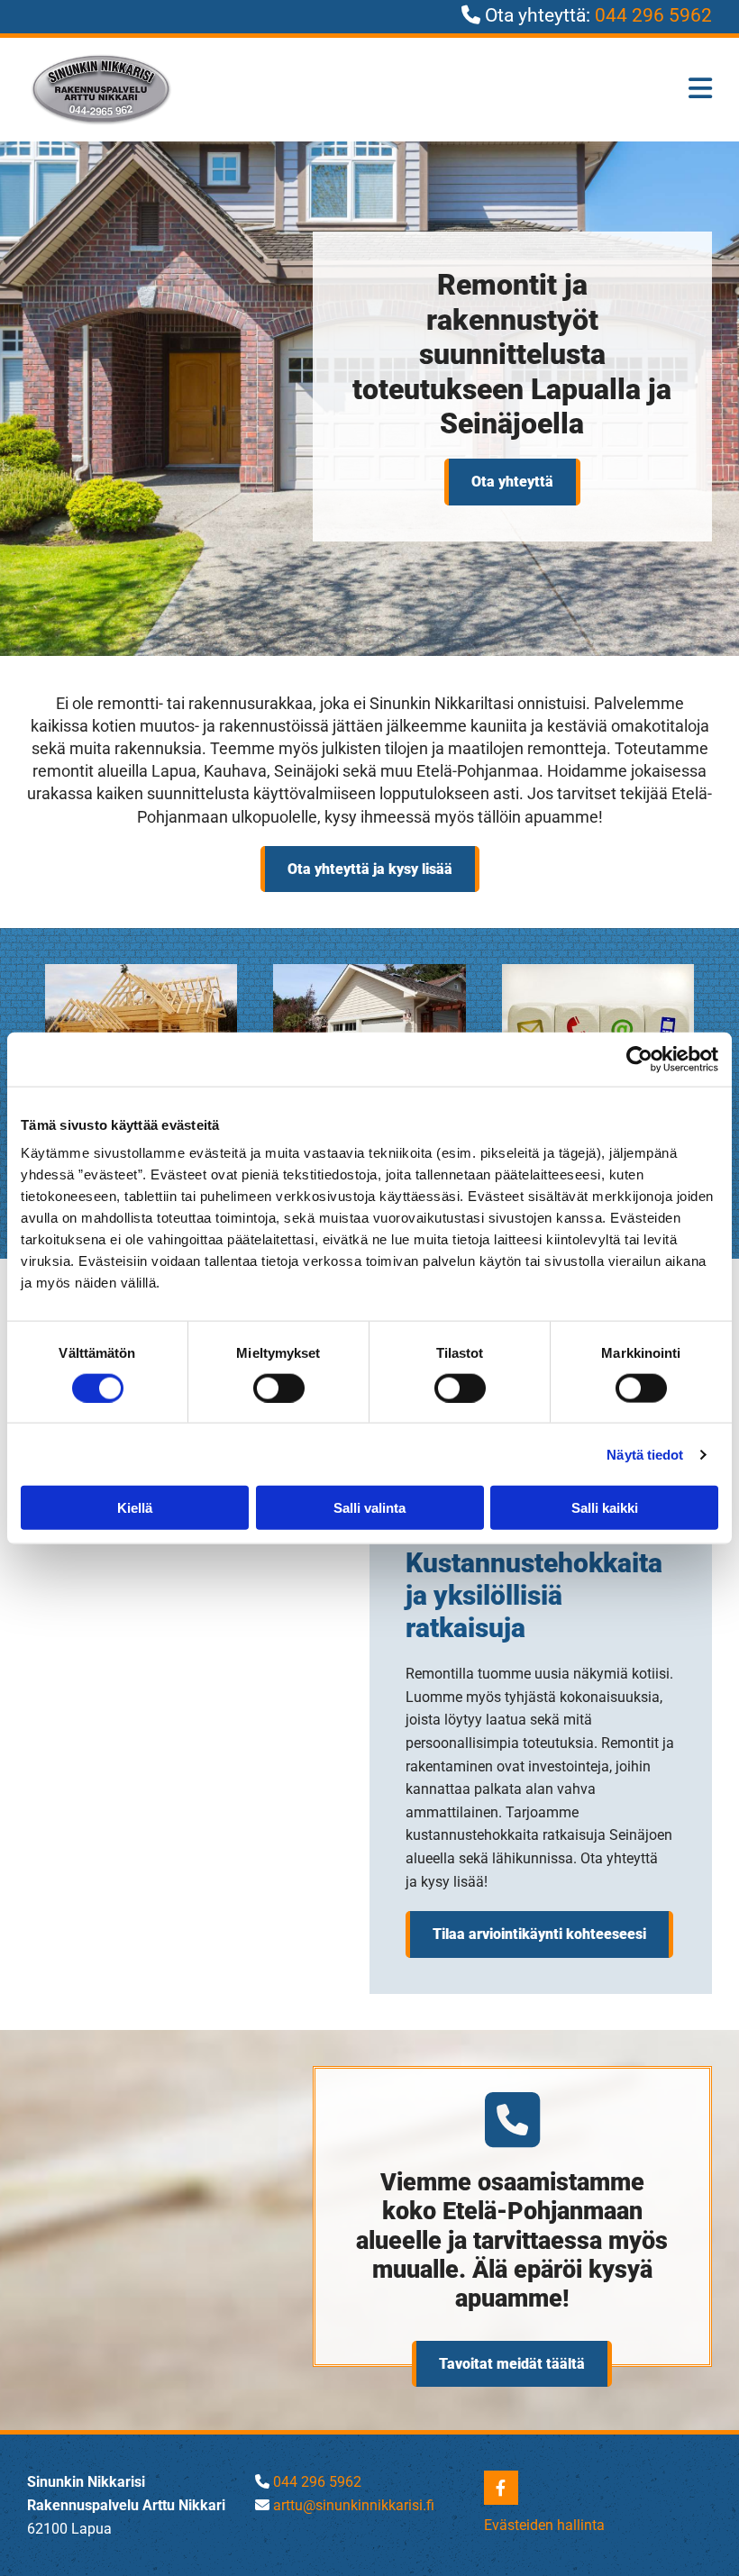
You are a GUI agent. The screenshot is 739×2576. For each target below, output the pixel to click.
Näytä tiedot (645, 1454)
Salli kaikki (605, 1508)
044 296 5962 (653, 15)
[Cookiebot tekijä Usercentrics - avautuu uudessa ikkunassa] (639, 1059)
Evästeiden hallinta (544, 2525)
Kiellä (135, 1508)
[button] (512, 482)
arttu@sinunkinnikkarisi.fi (354, 2505)
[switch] (279, 1388)
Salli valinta (369, 1508)
